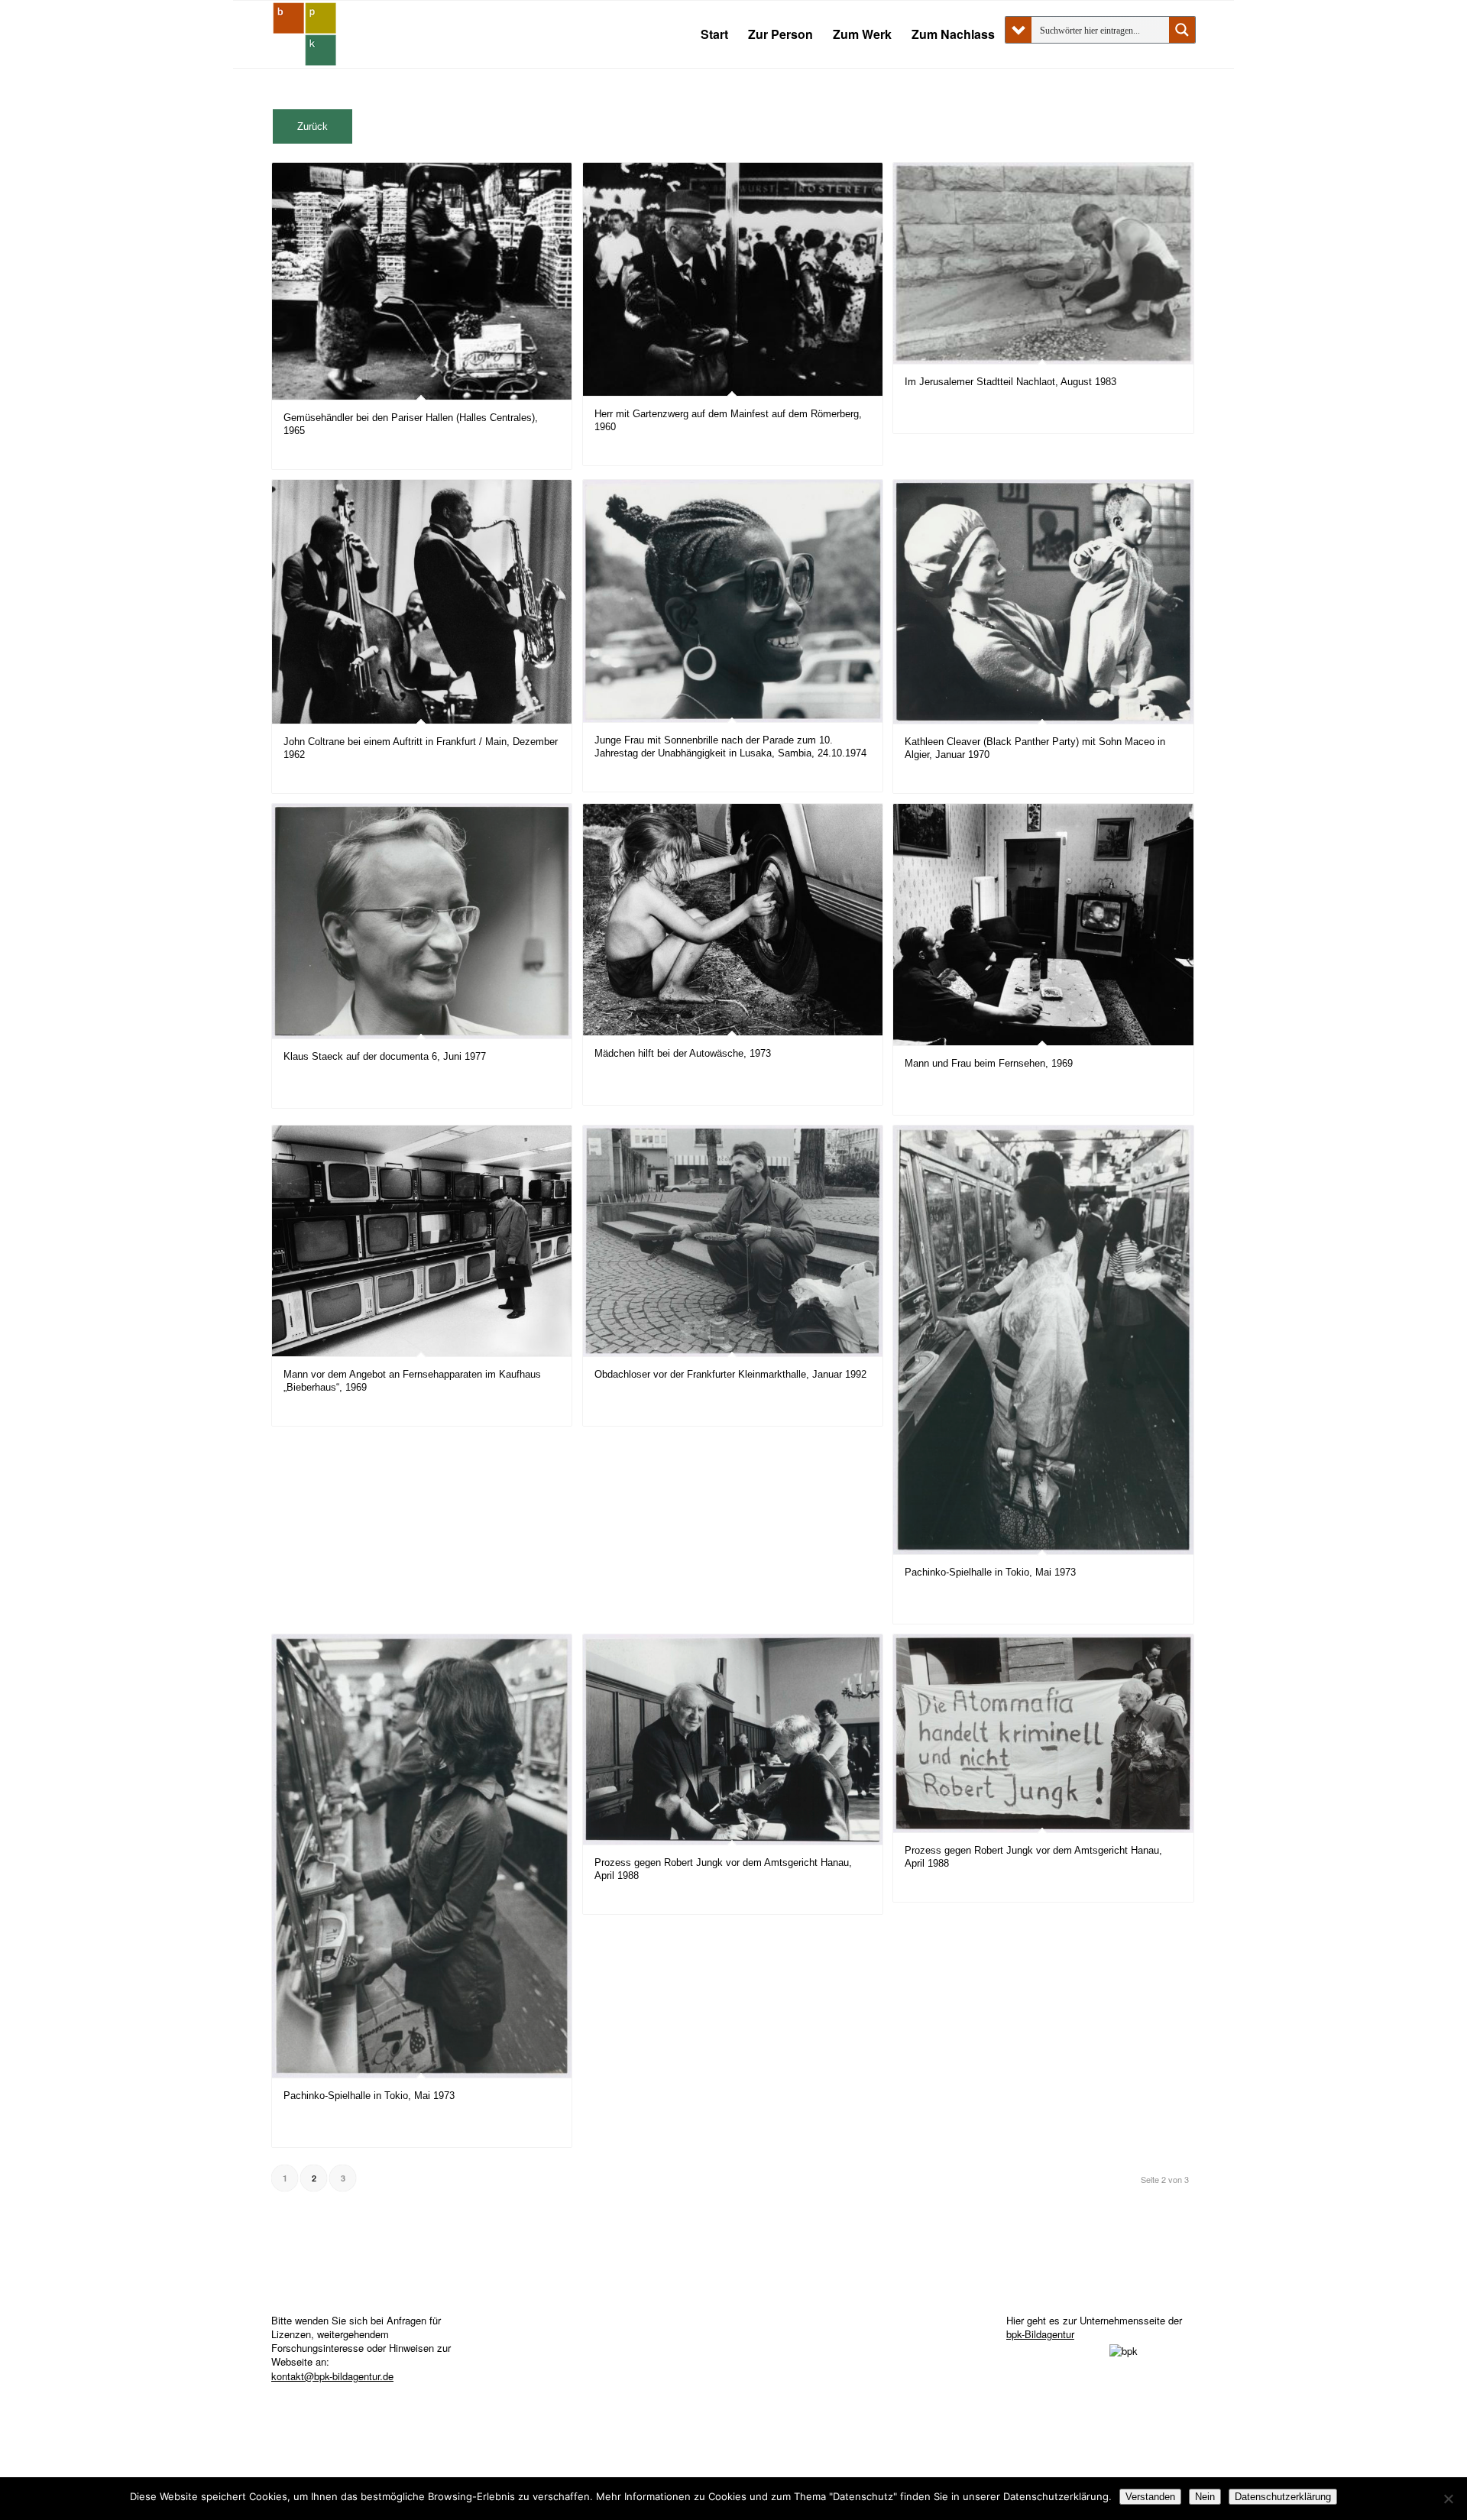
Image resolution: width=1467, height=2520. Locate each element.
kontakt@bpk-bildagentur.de (332, 2376)
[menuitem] (714, 34)
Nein (1205, 2497)
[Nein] (1448, 2499)
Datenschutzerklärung (1283, 2497)
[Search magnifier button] (1182, 30)
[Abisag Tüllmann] (305, 34)
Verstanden (1150, 2497)
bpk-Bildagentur (1040, 2334)
